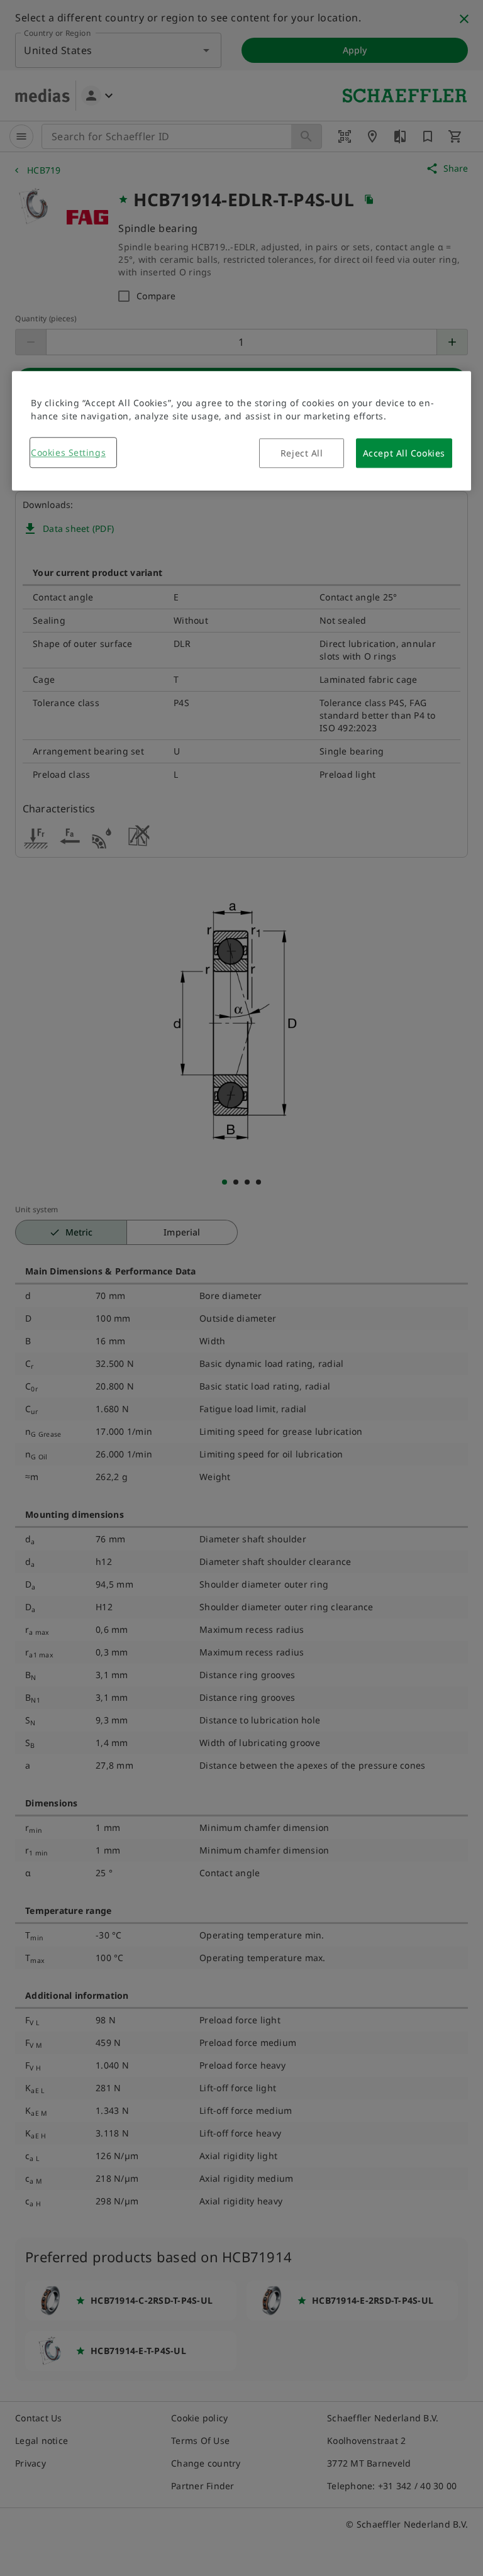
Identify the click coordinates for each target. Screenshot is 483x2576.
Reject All (302, 453)
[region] (241, 431)
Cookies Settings (68, 452)
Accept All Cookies (404, 453)
